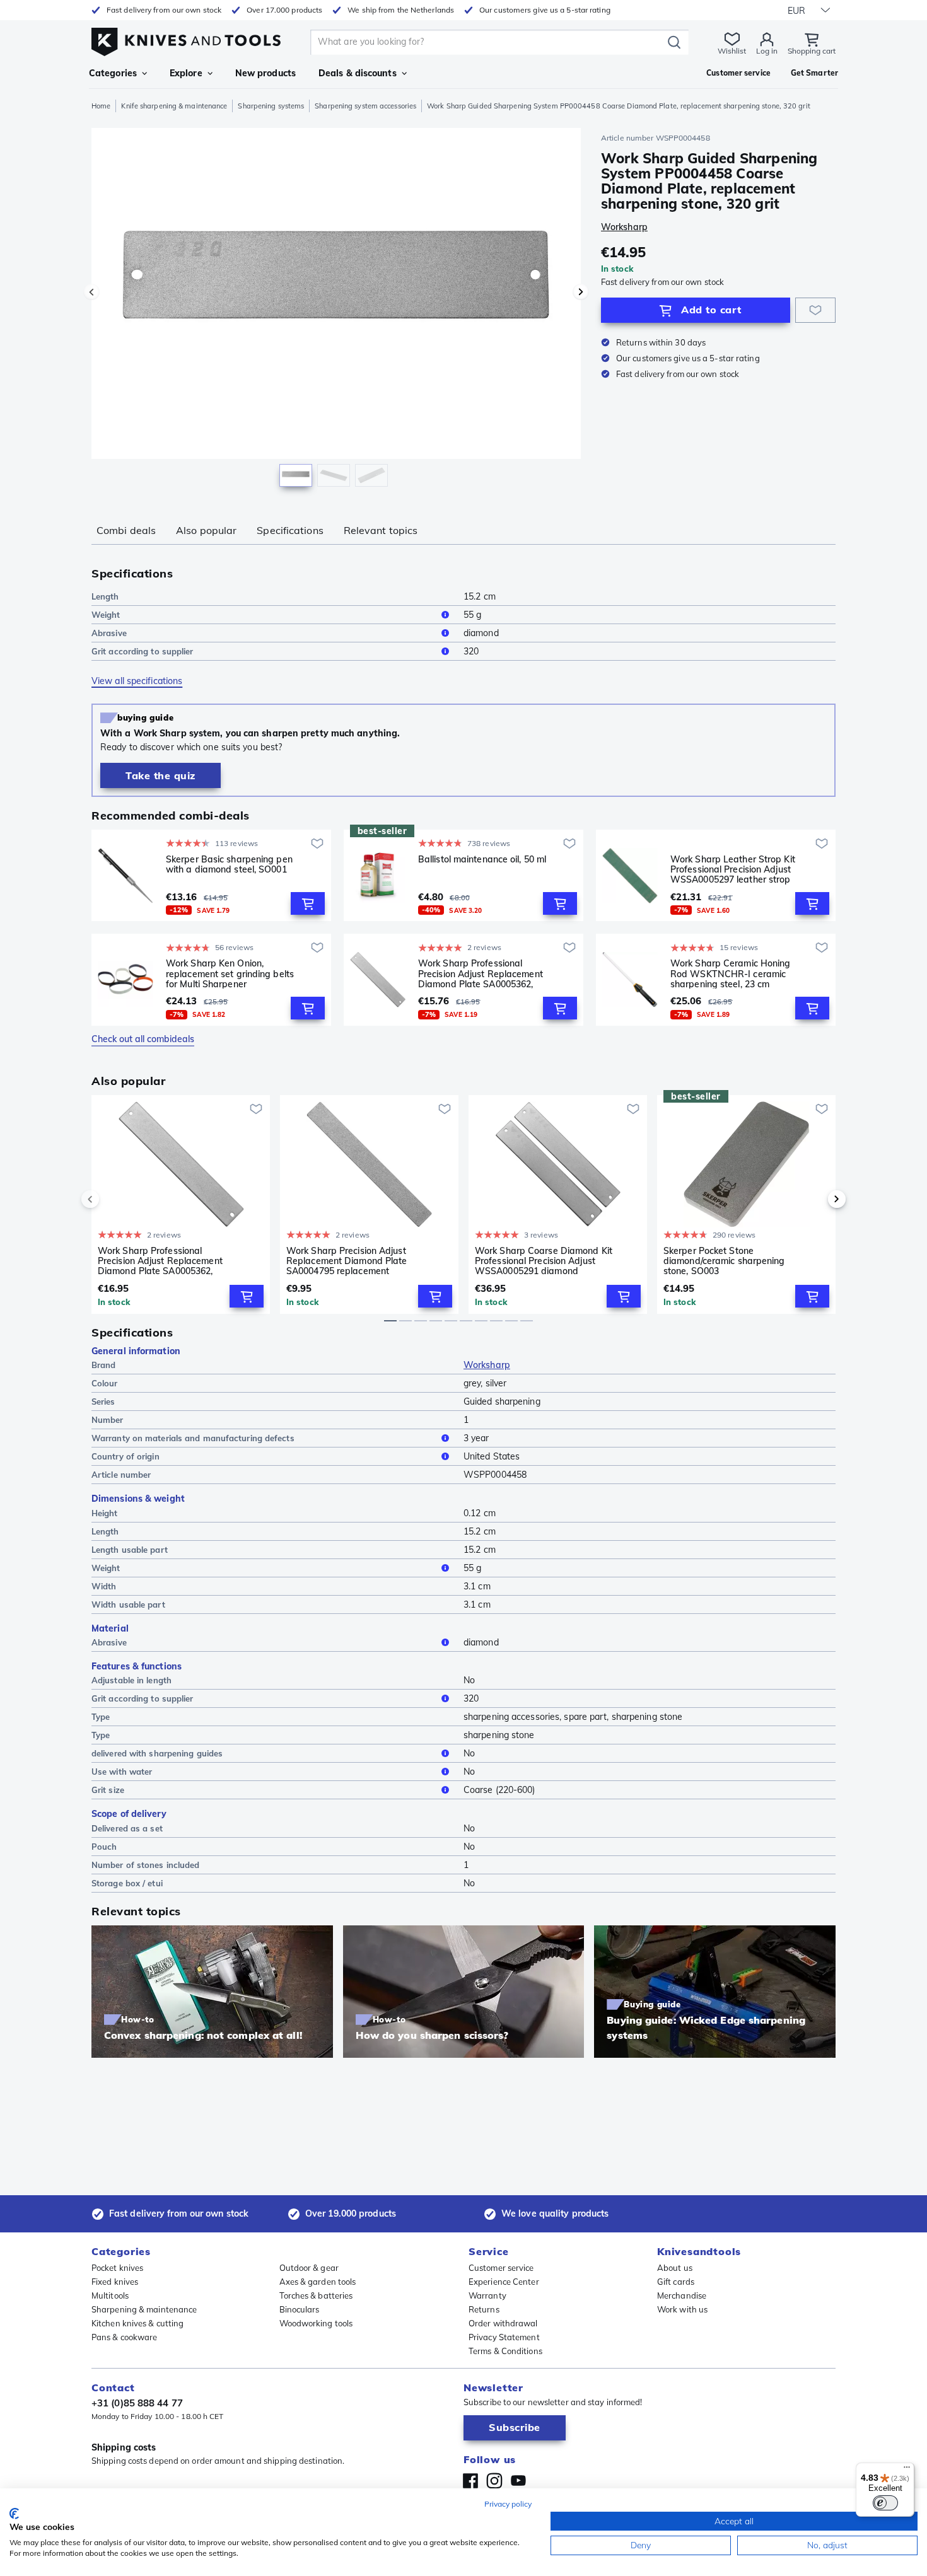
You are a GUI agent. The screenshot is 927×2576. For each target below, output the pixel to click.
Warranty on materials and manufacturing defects (193, 1438)
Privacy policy (508, 2504)
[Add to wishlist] (815, 310)
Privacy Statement (504, 2337)
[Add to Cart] (308, 903)
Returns (484, 2309)
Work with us (682, 2309)
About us (675, 2268)
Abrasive (109, 633)
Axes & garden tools (318, 2282)
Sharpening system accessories (365, 106)
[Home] (186, 39)
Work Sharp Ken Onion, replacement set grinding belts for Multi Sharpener (230, 973)
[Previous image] (91, 292)
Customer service (501, 2268)
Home (101, 106)
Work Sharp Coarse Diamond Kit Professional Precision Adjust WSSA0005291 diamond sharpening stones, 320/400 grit (544, 1261)
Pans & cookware (125, 2337)
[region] (336, 310)
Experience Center (504, 2282)
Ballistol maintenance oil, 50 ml (482, 860)
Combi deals (126, 530)
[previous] (112, 1199)
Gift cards (676, 2282)
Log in (767, 51)
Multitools (110, 2295)
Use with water (122, 1772)
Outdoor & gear (309, 2268)
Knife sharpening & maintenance (174, 106)
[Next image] (581, 292)
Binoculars (300, 2309)
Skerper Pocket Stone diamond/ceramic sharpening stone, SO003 (724, 1261)
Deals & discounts (358, 73)
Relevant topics (381, 530)
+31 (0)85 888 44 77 (137, 2403)
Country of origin (125, 1456)
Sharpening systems (271, 106)
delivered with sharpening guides (157, 1753)
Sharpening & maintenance (144, 2309)
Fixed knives (115, 2282)
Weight (106, 615)
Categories (113, 73)
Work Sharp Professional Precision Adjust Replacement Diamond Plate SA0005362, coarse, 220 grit (481, 973)
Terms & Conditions (505, 2351)
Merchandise (682, 2295)
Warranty (487, 2295)
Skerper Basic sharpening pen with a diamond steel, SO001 (229, 865)
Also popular (206, 530)
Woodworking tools (316, 2323)
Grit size (108, 1790)
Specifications (290, 530)
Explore (186, 73)
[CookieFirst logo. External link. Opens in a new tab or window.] (14, 2514)
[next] (815, 1199)
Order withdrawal (503, 2323)
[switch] (885, 2503)
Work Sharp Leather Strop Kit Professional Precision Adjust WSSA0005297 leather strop (733, 869)
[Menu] (907, 2470)
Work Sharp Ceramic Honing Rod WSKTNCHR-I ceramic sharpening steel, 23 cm (731, 973)
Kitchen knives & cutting (137, 2323)
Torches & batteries (316, 2295)
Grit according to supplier (143, 651)
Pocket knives (117, 2268)
